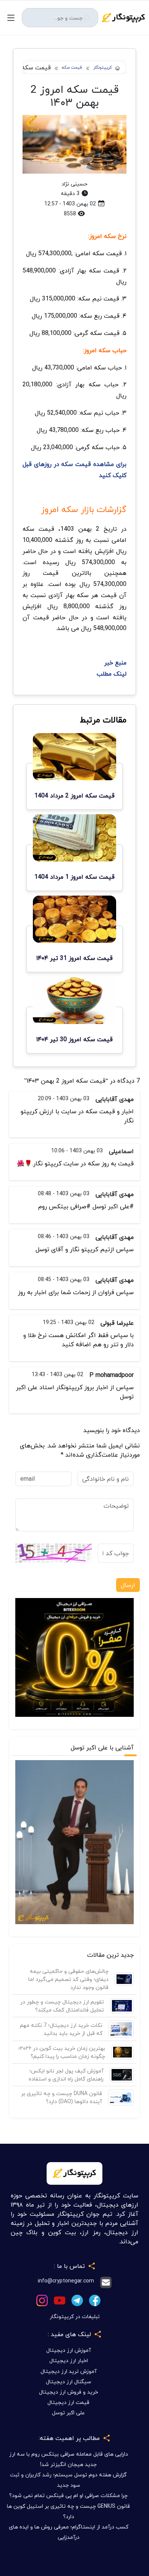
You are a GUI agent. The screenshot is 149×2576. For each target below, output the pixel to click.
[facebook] (95, 2300)
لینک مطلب (112, 674)
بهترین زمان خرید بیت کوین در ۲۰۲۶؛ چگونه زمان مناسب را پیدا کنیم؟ (62, 2052)
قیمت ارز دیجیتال (68, 2402)
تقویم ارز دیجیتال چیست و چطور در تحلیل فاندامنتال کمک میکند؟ (62, 2006)
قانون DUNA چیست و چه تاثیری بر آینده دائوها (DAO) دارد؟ (62, 2097)
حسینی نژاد (74, 184)
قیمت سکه (72, 68)
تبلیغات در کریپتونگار (75, 2316)
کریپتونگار (103, 68)
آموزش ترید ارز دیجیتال (69, 2371)
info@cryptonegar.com (66, 2281)
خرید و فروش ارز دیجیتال (69, 2392)
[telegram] (77, 2300)
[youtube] (60, 2300)
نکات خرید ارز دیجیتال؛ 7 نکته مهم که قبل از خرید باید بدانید (61, 2029)
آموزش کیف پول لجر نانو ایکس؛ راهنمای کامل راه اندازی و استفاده (66, 2075)
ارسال (128, 1585)
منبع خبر (115, 663)
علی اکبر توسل (68, 2413)
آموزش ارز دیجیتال (69, 2350)
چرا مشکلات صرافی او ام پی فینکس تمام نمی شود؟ (68, 2495)
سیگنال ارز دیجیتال (69, 2382)
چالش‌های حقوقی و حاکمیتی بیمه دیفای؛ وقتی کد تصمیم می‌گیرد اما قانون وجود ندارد (68, 1979)
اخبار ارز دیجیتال (69, 2360)
